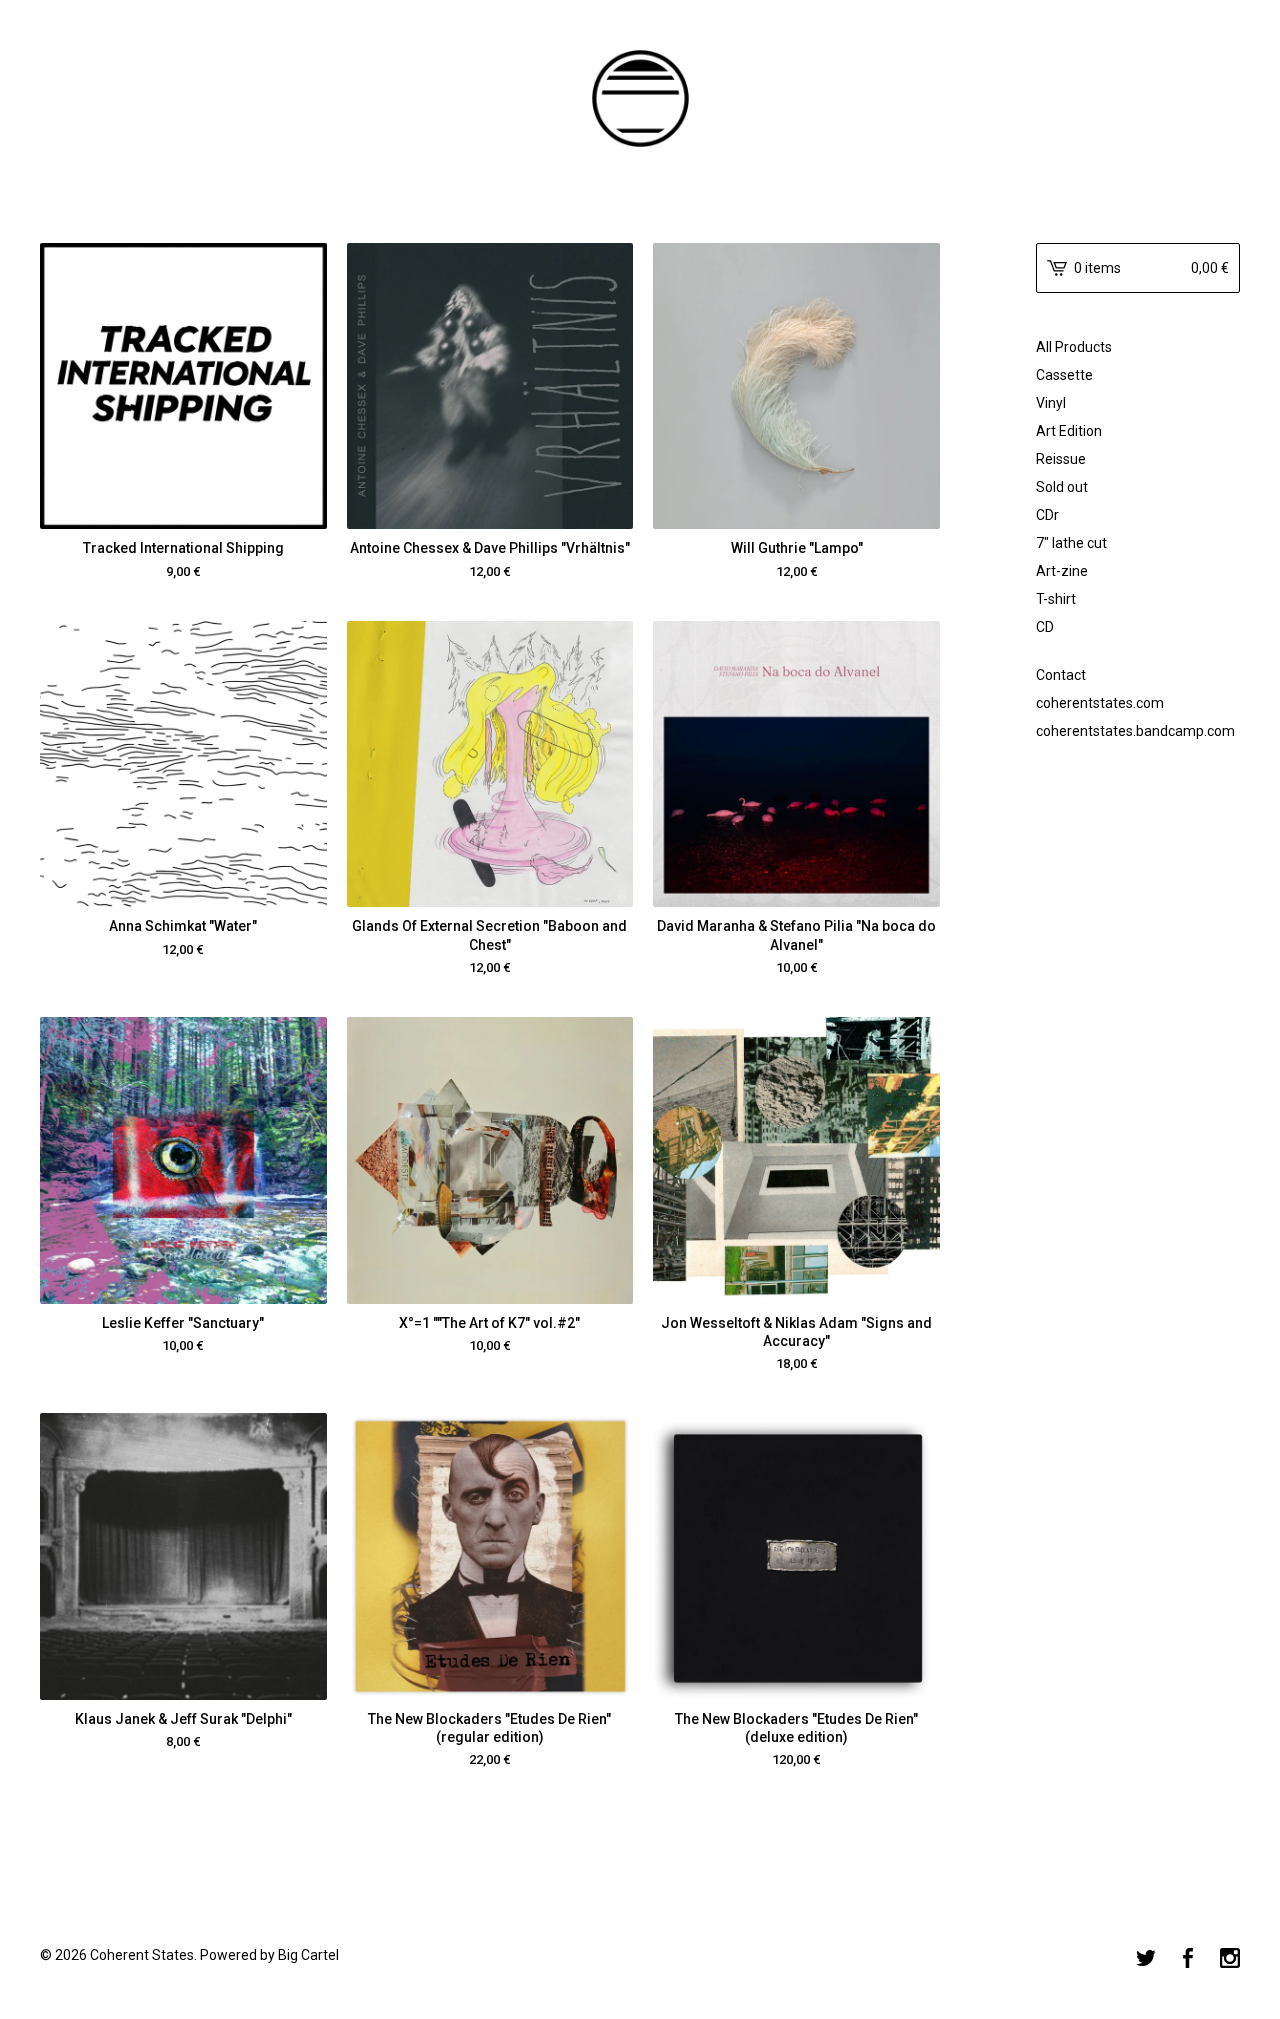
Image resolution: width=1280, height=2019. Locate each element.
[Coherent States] (640, 98)
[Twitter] (1146, 1960)
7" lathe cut (1071, 543)
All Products (1074, 347)
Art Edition (1069, 431)
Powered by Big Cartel (269, 1955)
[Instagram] (1230, 1960)
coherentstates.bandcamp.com (1135, 731)
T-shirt (1056, 599)
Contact (1061, 675)
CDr (1047, 515)
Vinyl (1051, 403)
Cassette (1064, 375)
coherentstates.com (1100, 703)
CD (1045, 627)
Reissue (1061, 459)
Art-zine (1062, 571)
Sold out (1062, 487)
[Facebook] (1188, 1960)
